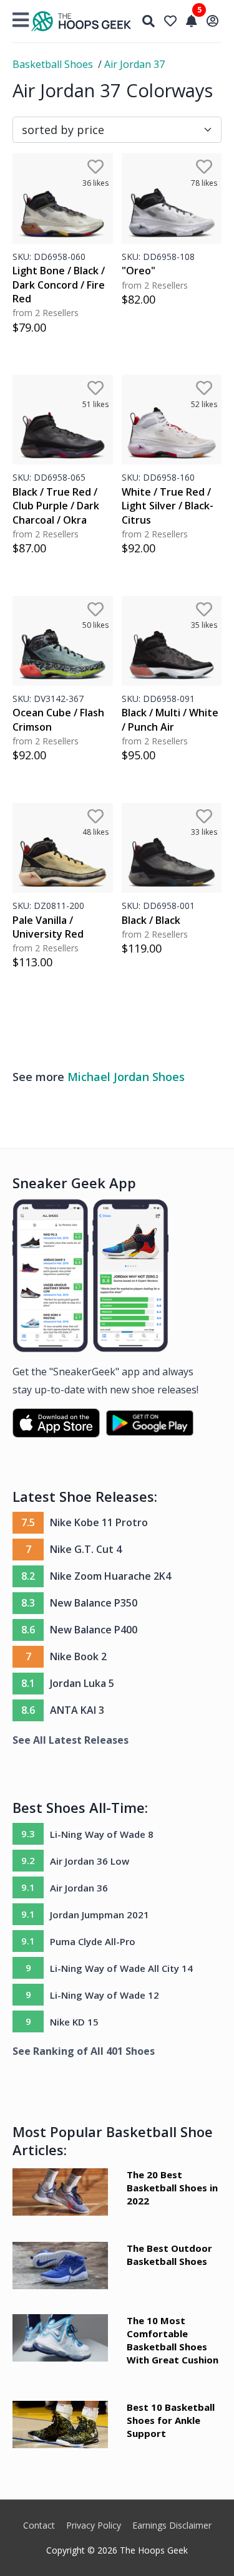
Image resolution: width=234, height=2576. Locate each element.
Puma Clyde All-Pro (93, 1941)
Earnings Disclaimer (172, 2525)
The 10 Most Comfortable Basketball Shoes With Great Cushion (173, 2340)
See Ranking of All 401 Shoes (84, 2051)
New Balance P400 (94, 1630)
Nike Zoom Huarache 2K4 (110, 1576)
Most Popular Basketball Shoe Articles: (113, 2141)
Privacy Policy (94, 2525)
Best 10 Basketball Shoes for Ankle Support (171, 2420)
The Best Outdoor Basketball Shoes (169, 2255)
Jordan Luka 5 (82, 1683)
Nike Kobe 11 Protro (99, 1522)
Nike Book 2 (78, 1656)
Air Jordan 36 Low (90, 1861)
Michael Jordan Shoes (126, 1077)
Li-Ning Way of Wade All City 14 (121, 1968)
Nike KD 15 (74, 2022)
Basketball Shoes (53, 64)
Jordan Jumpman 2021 (100, 1915)
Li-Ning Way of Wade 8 (102, 1834)
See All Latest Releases (71, 1740)
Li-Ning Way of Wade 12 (105, 1995)
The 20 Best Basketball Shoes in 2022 (172, 2188)
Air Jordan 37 (134, 64)
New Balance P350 (94, 1603)
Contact (39, 2525)
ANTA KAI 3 (77, 1710)
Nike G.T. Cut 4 (86, 1549)
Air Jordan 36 (79, 1888)
